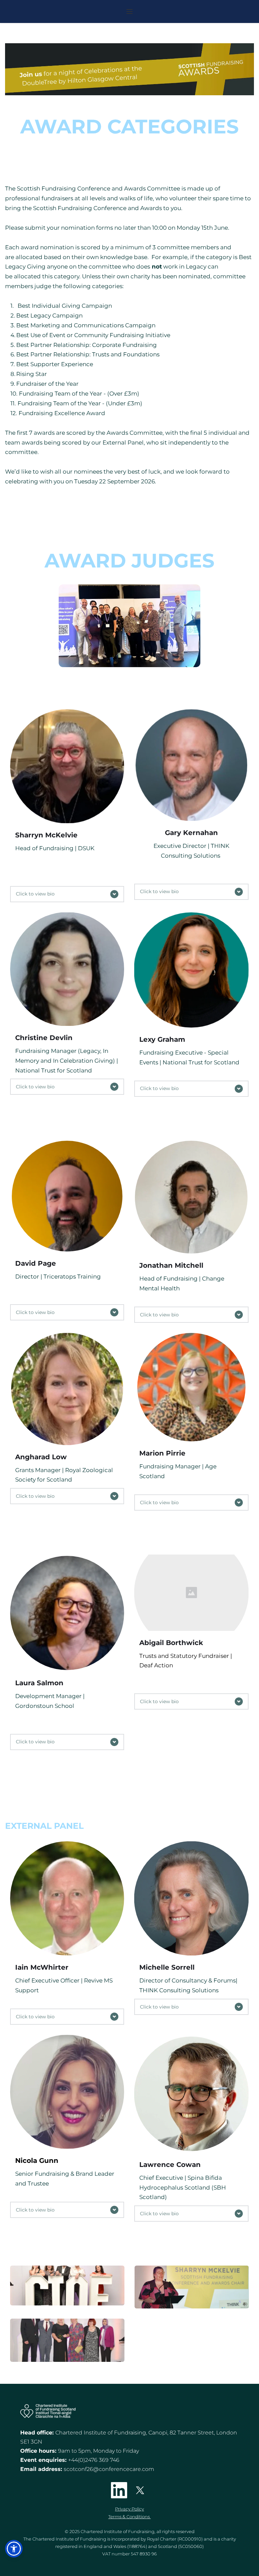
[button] (129, 11)
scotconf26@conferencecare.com (109, 2469)
